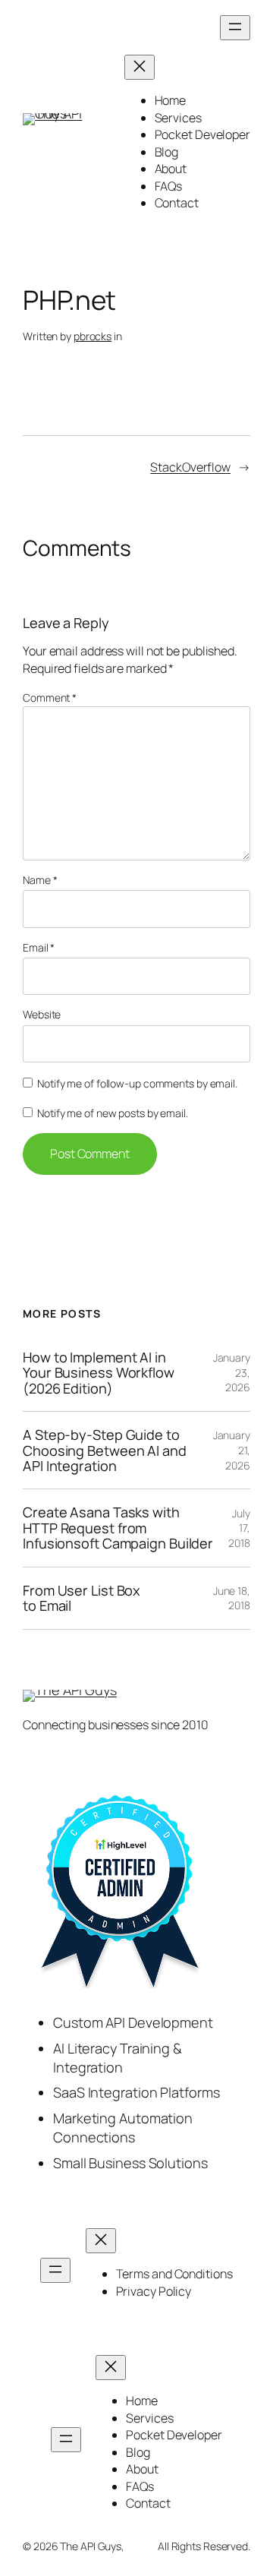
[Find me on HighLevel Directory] (120, 1893)
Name (40, 880)
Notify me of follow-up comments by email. (137, 1083)
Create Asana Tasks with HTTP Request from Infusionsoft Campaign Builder (118, 1528)
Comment (50, 698)
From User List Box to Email (82, 1598)
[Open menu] (235, 28)
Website (42, 1014)
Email (39, 947)
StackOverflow (190, 467)
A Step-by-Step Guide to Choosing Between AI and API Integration (105, 1450)
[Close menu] (140, 67)
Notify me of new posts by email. (113, 1113)
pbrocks (93, 336)
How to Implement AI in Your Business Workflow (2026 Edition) (99, 1373)
